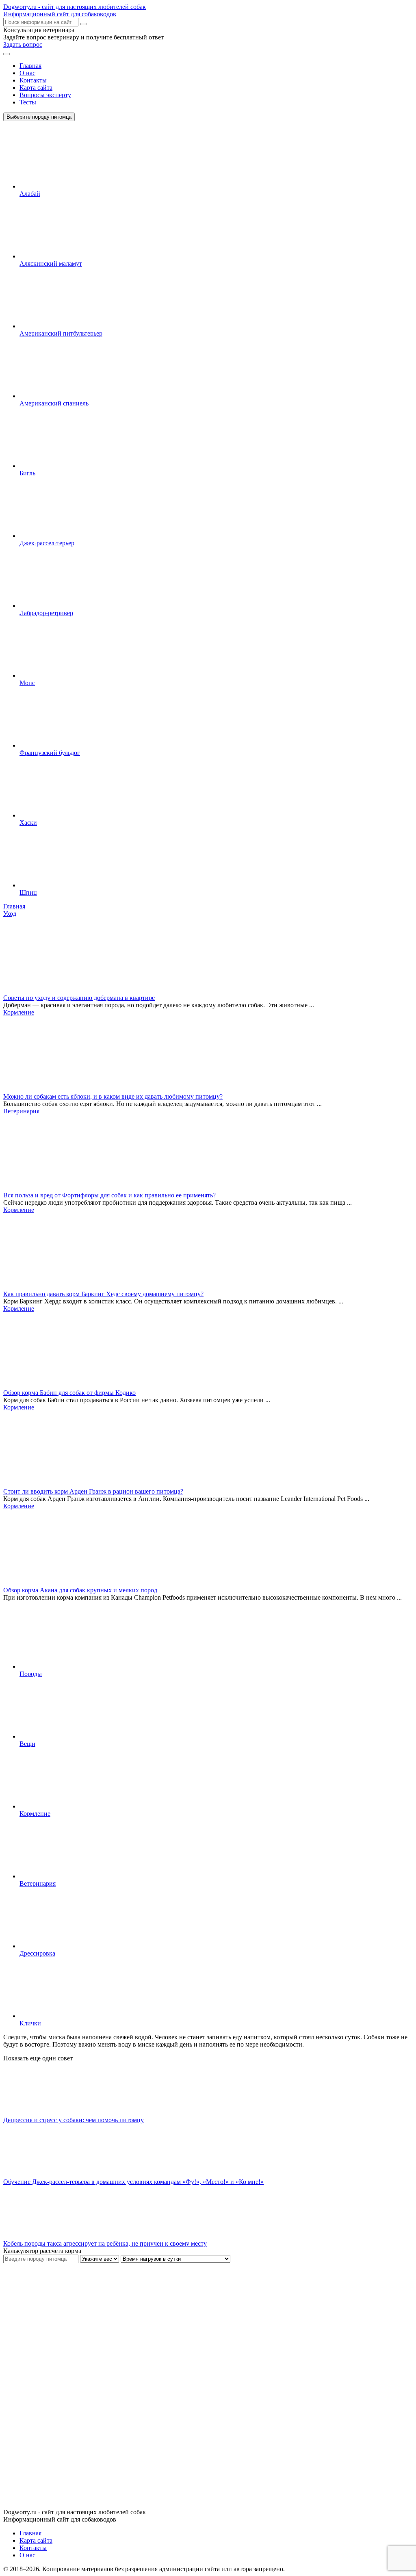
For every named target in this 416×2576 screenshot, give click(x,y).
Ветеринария (21, 1111)
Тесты (28, 102)
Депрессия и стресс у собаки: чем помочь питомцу (74, 2120)
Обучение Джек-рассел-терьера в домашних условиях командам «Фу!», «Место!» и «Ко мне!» (133, 2182)
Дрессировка (37, 1953)
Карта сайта (36, 88)
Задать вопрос (23, 44)
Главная (30, 66)
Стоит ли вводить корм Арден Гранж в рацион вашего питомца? (93, 1491)
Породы (31, 1674)
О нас (27, 73)
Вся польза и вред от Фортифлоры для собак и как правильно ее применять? (109, 1195)
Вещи (27, 1744)
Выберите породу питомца (39, 117)
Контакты (33, 80)
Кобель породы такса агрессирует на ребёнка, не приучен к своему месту (105, 2243)
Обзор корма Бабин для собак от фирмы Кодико (69, 1393)
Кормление (19, 1012)
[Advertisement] (64, 2385)
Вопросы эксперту (45, 95)
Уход (10, 914)
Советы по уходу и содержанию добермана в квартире (79, 998)
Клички (30, 2023)
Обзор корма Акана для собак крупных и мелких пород (80, 1590)
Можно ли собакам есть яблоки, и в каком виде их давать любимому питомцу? (113, 1096)
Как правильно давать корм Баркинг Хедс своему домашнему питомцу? (103, 1294)
